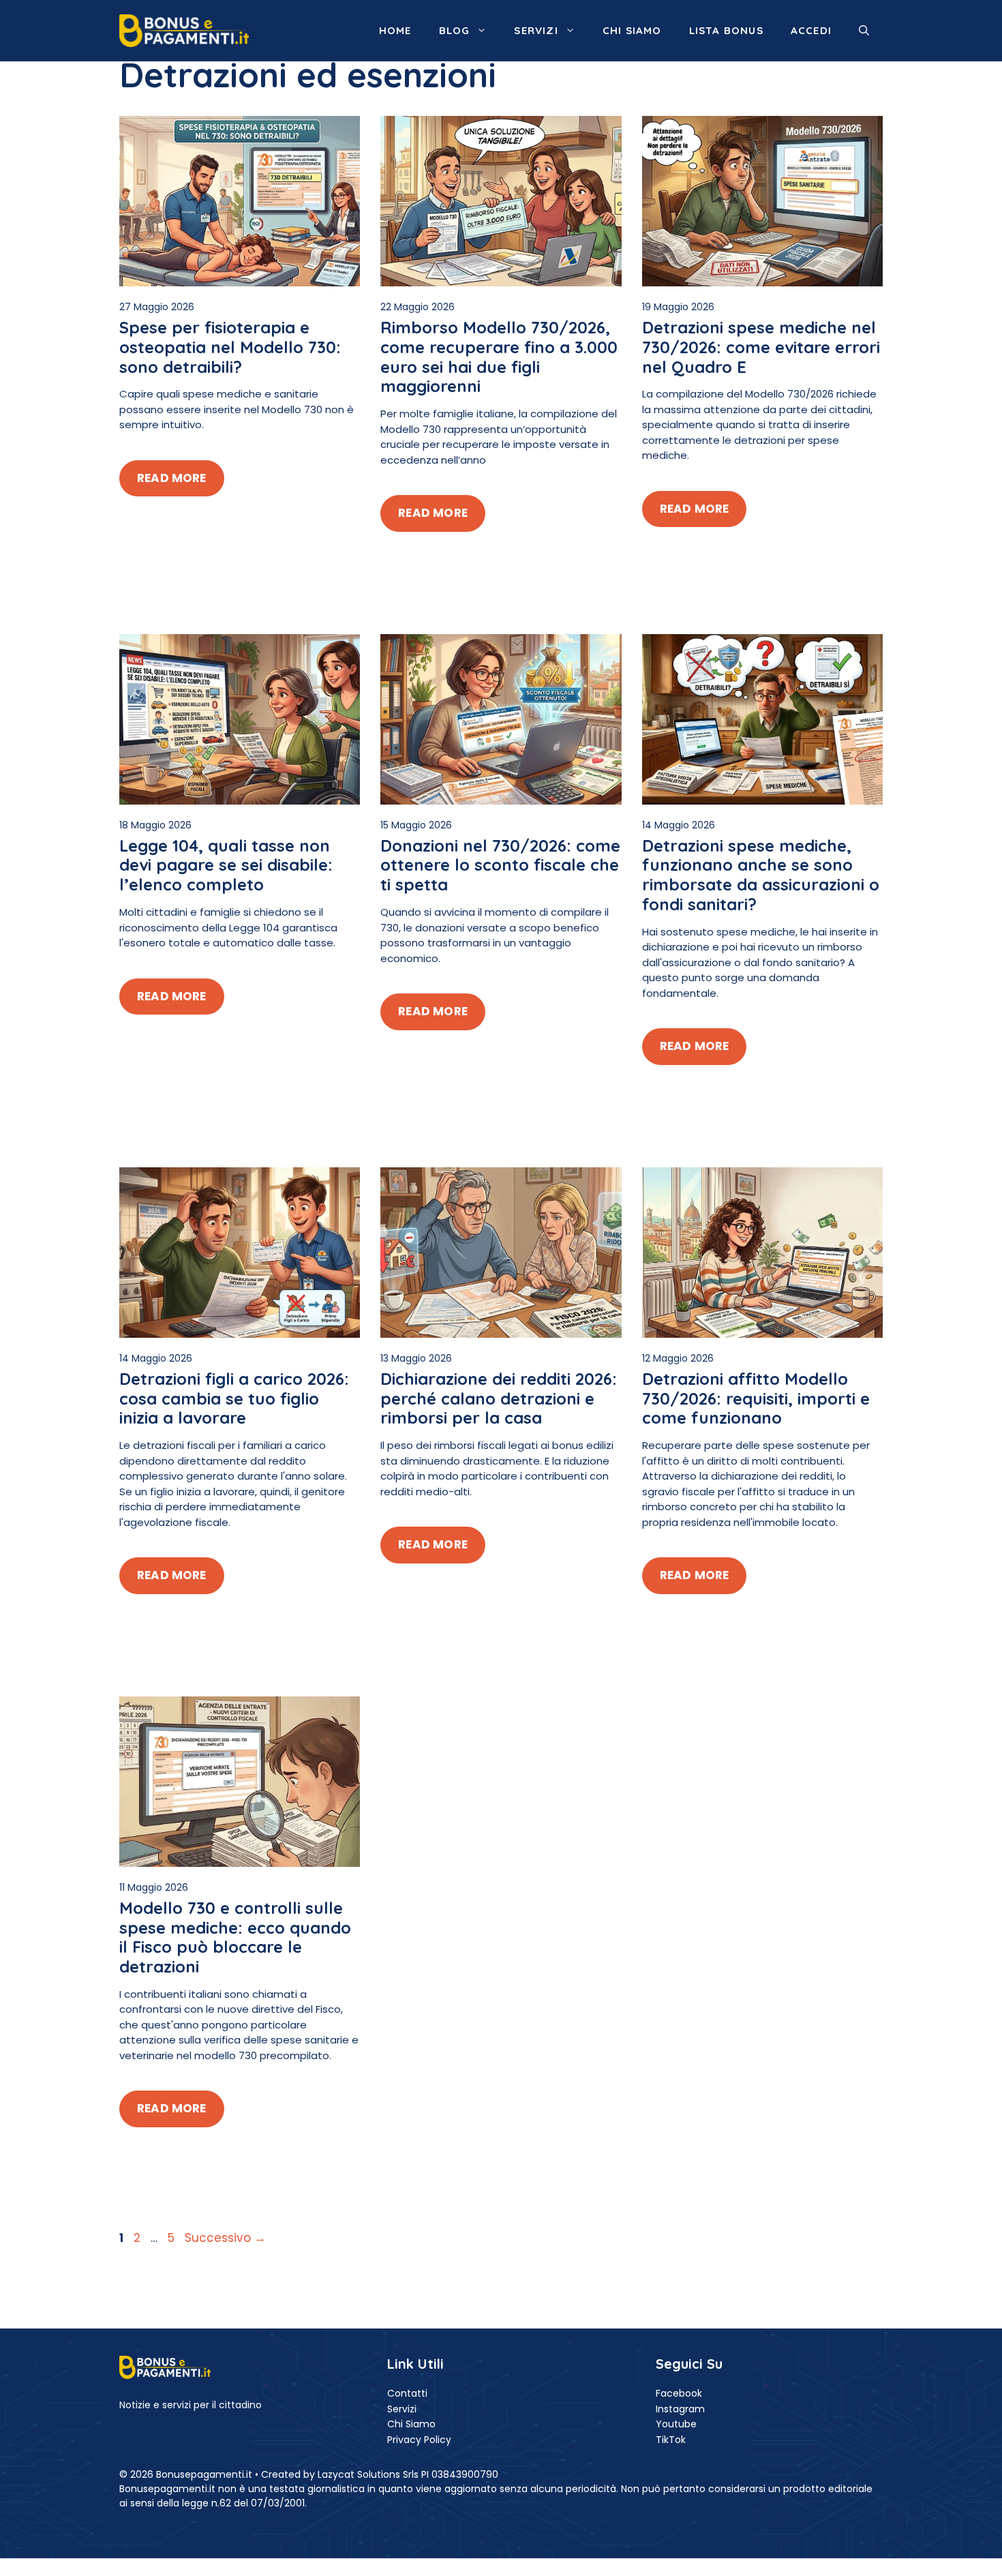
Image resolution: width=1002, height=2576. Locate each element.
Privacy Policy (419, 2440)
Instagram (680, 2409)
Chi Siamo (411, 2424)
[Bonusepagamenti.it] (184, 30)
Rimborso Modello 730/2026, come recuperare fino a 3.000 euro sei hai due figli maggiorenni (499, 357)
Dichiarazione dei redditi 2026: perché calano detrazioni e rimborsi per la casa (499, 1398)
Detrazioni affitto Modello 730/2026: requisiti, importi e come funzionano (756, 1398)
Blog (455, 30)
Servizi (536, 30)
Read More (172, 478)
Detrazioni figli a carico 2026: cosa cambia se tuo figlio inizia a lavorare (234, 1398)
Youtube (676, 2424)
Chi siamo (632, 30)
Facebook (679, 2393)
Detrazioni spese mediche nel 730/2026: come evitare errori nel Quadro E (761, 347)
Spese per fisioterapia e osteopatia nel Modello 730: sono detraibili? (230, 347)
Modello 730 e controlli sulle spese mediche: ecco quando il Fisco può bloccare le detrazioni (235, 1937)
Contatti (407, 2393)
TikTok (671, 2440)
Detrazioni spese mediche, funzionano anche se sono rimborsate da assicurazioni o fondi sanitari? (761, 875)
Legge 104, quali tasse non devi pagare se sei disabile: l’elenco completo (226, 865)
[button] (864, 31)
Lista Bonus (726, 30)
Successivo (225, 2238)
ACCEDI (811, 30)
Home (395, 30)
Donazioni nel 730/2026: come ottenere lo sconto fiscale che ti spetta (500, 865)
